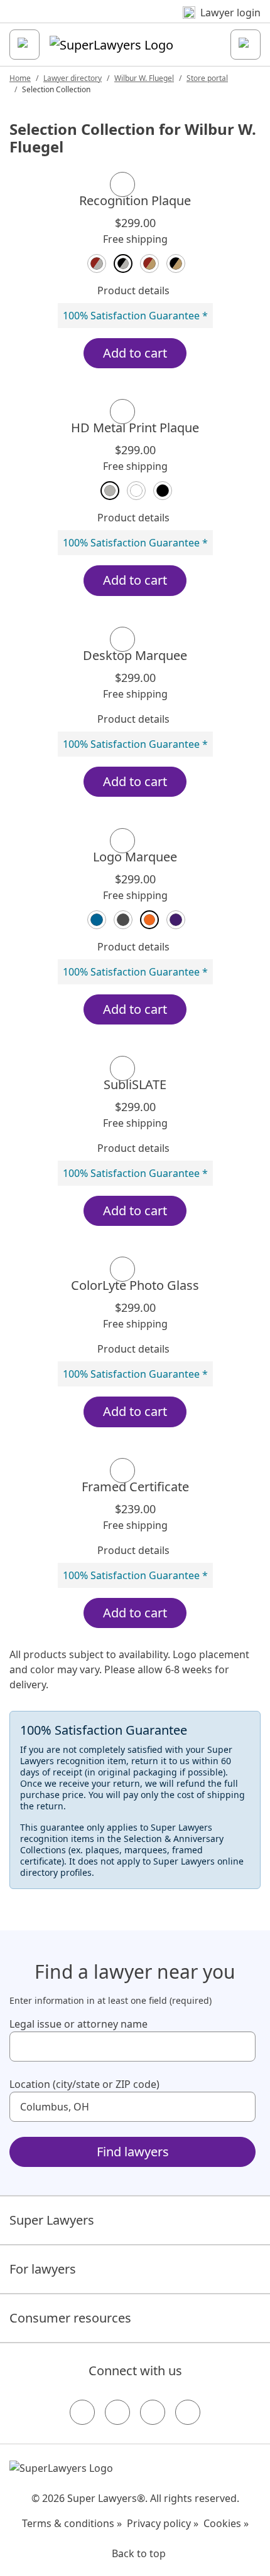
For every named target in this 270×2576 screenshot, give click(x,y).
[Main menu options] (24, 45)
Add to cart (135, 353)
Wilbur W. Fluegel (144, 78)
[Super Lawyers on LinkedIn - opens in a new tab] (188, 2412)
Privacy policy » (163, 2523)
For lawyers (43, 2269)
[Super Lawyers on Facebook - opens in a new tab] (82, 2412)
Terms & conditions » (72, 2523)
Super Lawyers (52, 2220)
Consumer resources (70, 2318)
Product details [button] (133, 290)
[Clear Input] (240, 2046)
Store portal (207, 78)
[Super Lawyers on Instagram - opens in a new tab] (117, 2412)
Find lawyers (133, 2152)
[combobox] (132, 2046)
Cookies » (226, 2523)
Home (20, 78)
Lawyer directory (73, 78)
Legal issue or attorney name (78, 2024)
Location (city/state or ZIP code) (84, 2084)
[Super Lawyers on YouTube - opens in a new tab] (153, 2412)
